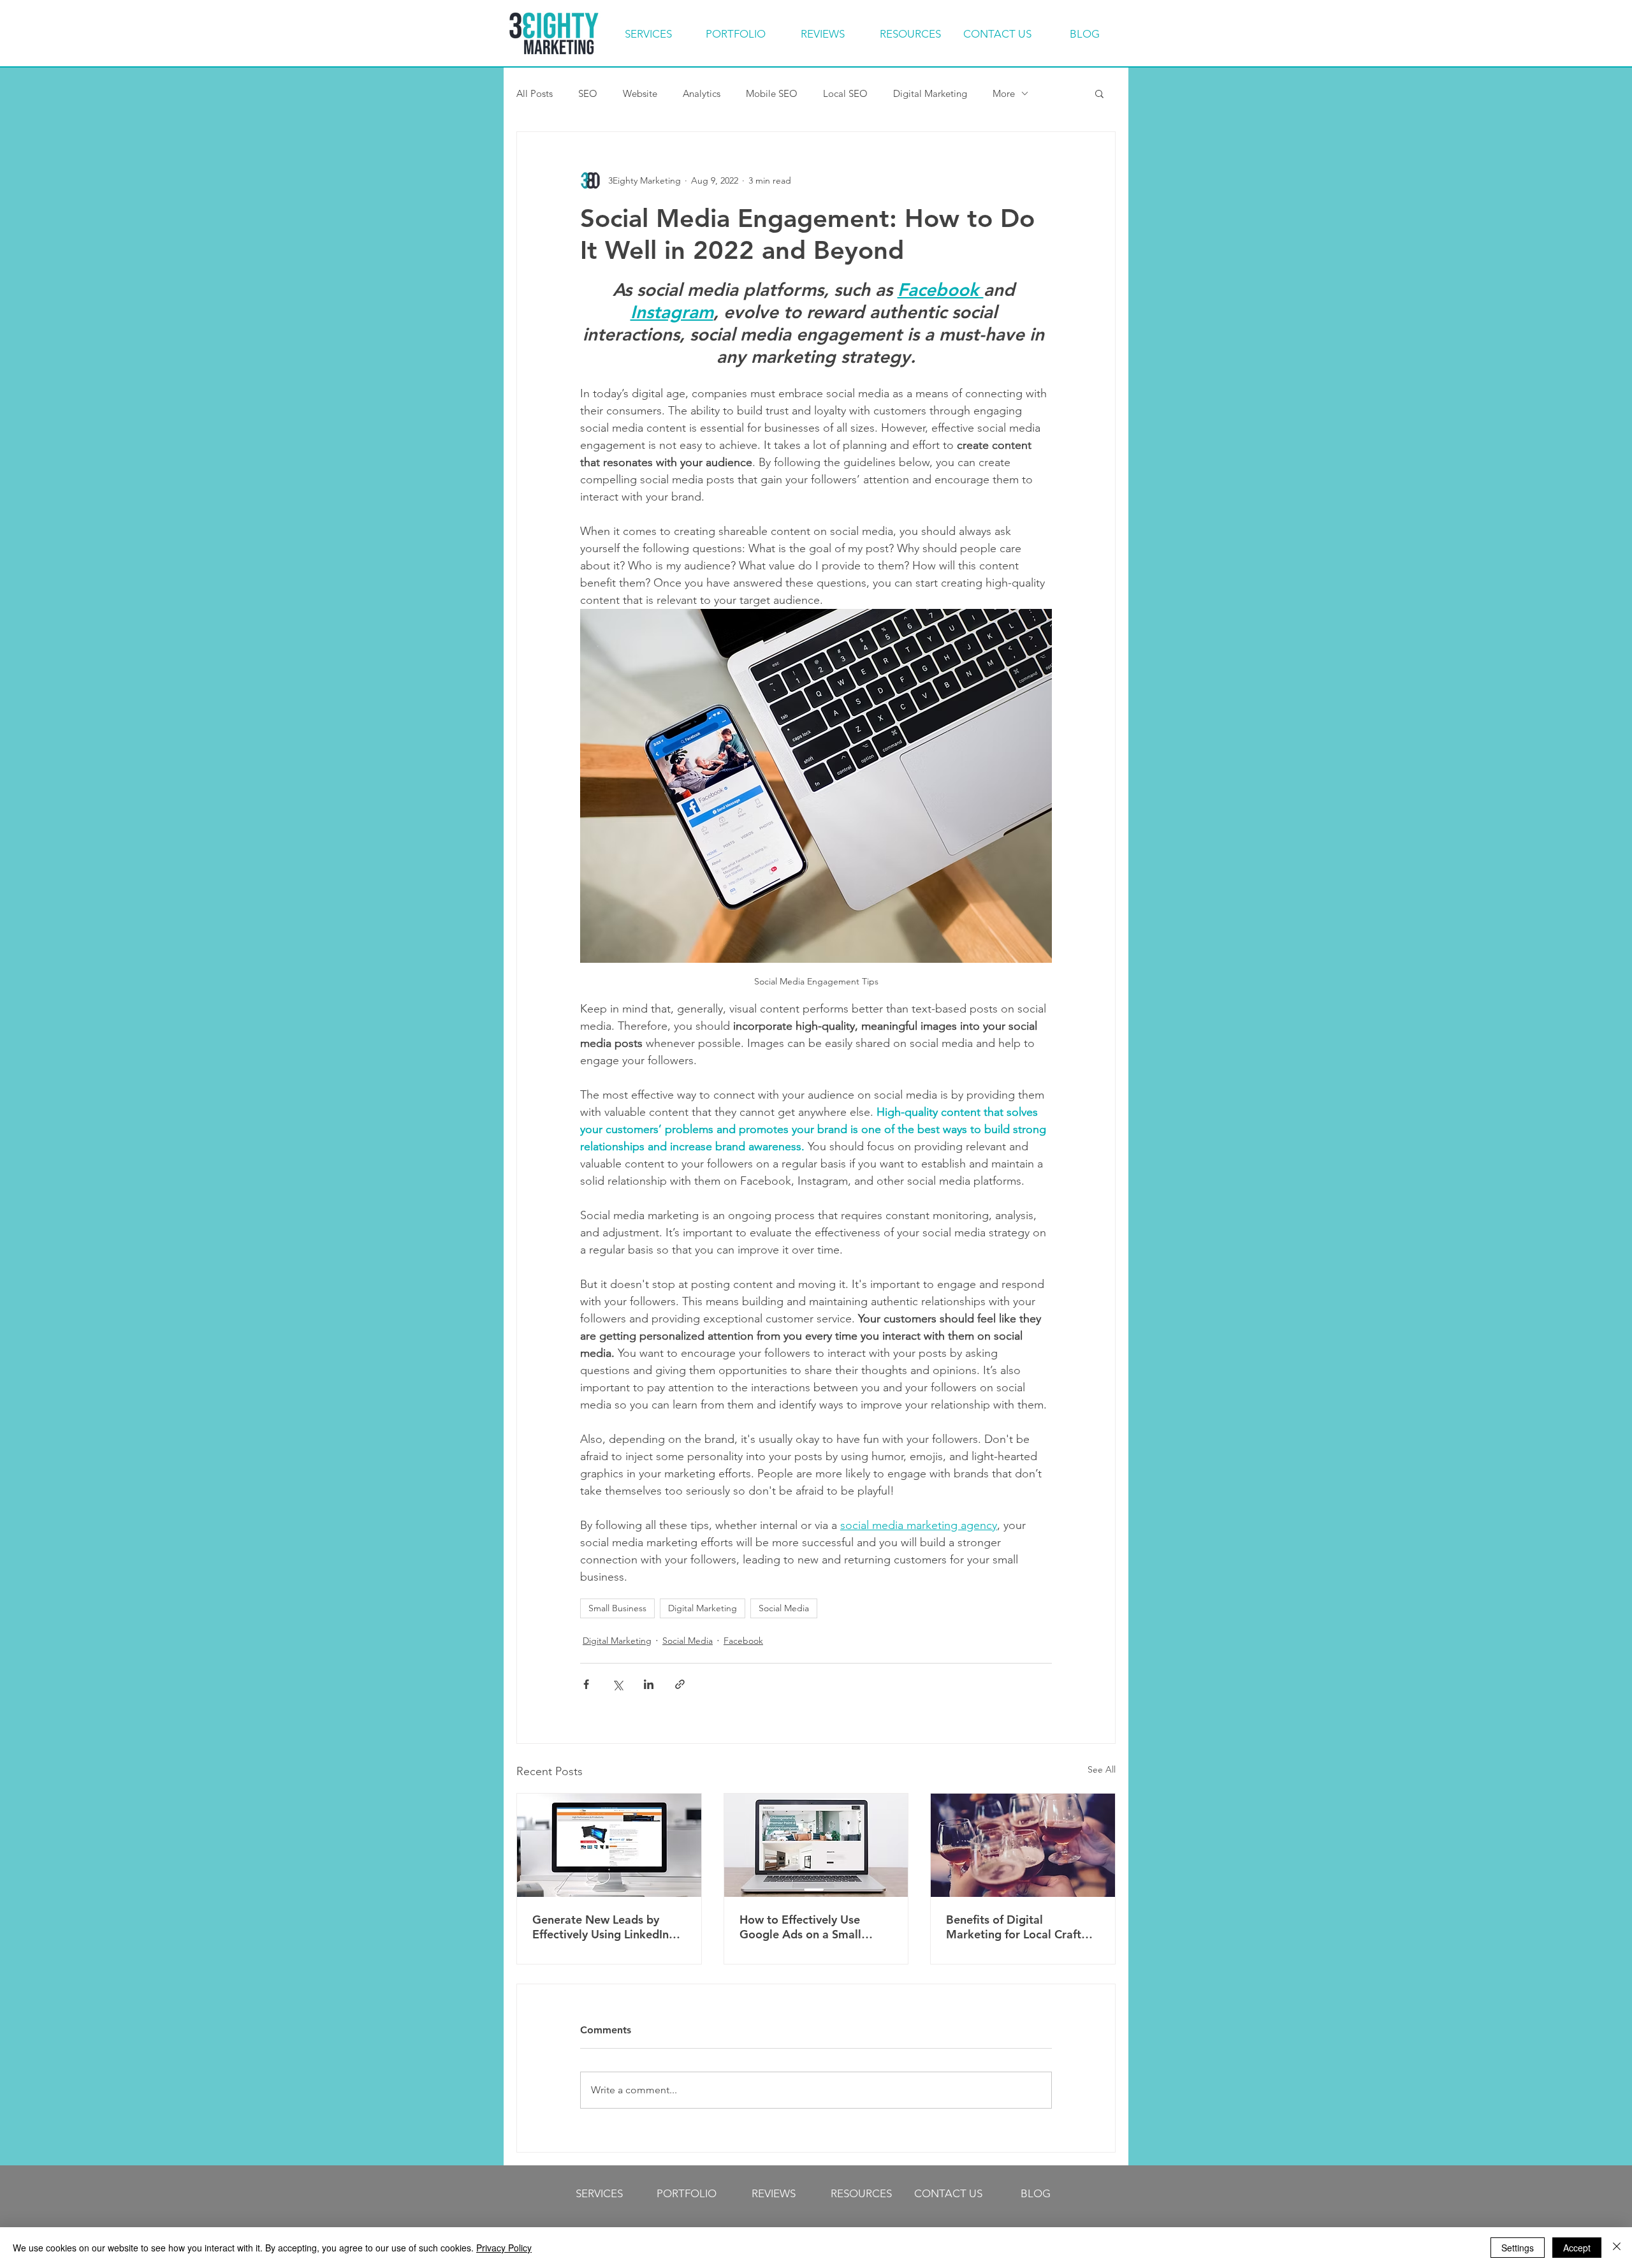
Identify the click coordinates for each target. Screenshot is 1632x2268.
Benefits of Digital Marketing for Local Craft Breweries (1014, 1927)
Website (640, 93)
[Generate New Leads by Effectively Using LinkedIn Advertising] (609, 1845)
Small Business (617, 1608)
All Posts (535, 93)
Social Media (784, 1608)
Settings (1518, 2248)
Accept (1577, 2248)
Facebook (743, 1641)
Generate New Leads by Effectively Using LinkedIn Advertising (601, 1927)
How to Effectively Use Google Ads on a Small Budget (800, 1927)
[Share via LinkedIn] (649, 1684)
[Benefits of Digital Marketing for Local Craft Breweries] (1023, 1845)
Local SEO (845, 93)
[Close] (1617, 2248)
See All (1102, 1769)
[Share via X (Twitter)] (617, 1684)
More (1004, 93)
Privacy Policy (504, 2248)
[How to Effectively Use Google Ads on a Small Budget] (816, 1845)
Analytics (702, 93)
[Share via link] (680, 1684)
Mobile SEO (772, 93)
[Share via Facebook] (586, 1684)
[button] (1099, 93)
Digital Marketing (930, 93)
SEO (588, 93)
